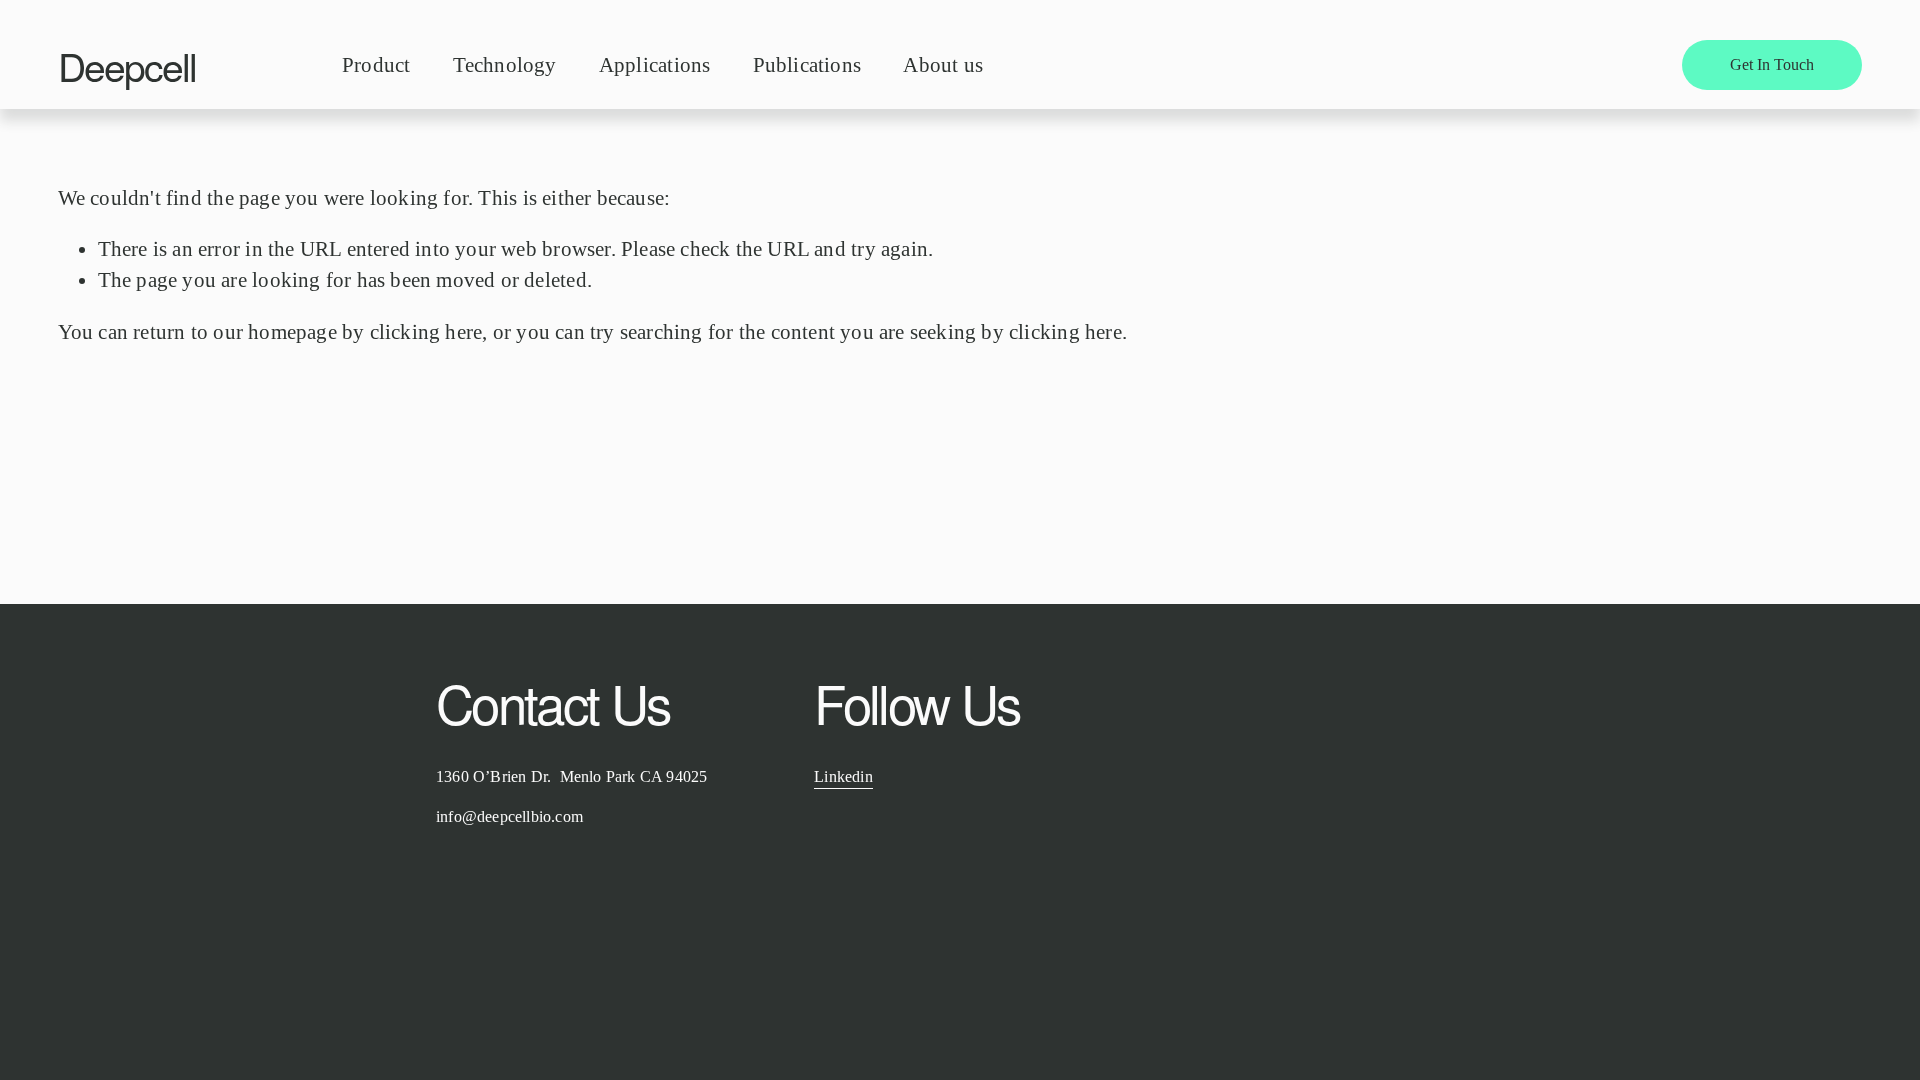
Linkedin (843, 776)
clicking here (426, 332)
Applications (654, 65)
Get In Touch (1772, 64)
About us (943, 65)
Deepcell (127, 65)
